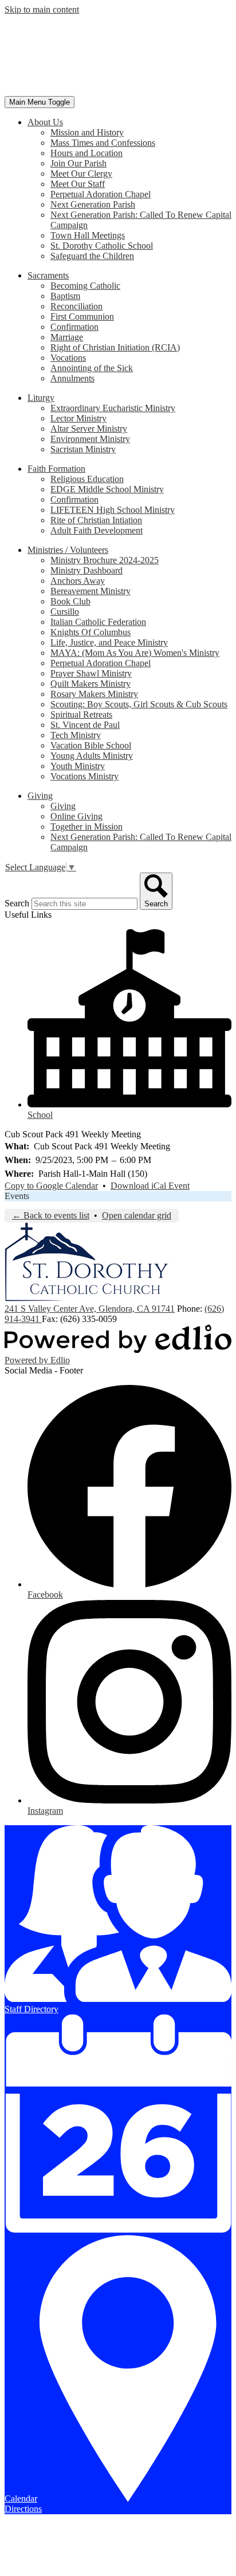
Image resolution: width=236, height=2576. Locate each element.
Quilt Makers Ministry (91, 684)
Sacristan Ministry (83, 449)
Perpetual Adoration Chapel (101, 194)
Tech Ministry (76, 735)
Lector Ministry (78, 418)
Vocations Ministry (84, 776)
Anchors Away (78, 581)
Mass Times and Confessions (103, 143)
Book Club (70, 601)
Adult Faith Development (97, 530)
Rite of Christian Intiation (96, 520)
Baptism (65, 296)
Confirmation (74, 327)
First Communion (82, 316)
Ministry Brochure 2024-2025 (105, 560)
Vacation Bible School (91, 745)
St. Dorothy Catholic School (102, 246)
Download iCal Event (150, 1186)
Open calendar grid (137, 1215)
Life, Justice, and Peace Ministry (109, 642)
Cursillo (65, 612)
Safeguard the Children (92, 256)
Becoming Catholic (85, 286)
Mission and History (87, 132)
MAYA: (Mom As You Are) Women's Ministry (135, 653)
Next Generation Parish (93, 204)
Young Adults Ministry (92, 756)
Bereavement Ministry (91, 591)
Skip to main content (42, 9)
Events (17, 1196)
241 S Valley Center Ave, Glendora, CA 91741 (90, 1309)
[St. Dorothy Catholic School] (86, 91)
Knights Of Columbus (91, 632)
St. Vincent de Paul (85, 725)
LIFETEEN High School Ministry (113, 510)
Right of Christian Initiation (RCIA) (115, 347)
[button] (45, 122)
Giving (63, 806)
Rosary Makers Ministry (94, 694)
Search (17, 903)
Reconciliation (76, 306)
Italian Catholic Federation (98, 622)
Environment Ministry (90, 439)
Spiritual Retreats (81, 714)
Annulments (72, 378)
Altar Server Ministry (89, 429)
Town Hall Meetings (88, 235)
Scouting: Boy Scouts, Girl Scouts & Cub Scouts (139, 704)
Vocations (68, 358)
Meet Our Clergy (81, 174)
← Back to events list (51, 1215)
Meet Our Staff (78, 184)
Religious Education (87, 479)
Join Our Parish (78, 163)
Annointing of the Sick (92, 368)
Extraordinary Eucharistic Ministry (113, 408)
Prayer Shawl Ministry (91, 673)
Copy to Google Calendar (51, 1186)
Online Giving (76, 816)
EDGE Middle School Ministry (107, 489)
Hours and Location (86, 153)
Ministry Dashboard (86, 570)
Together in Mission (86, 827)
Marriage (67, 337)
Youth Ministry (78, 766)
